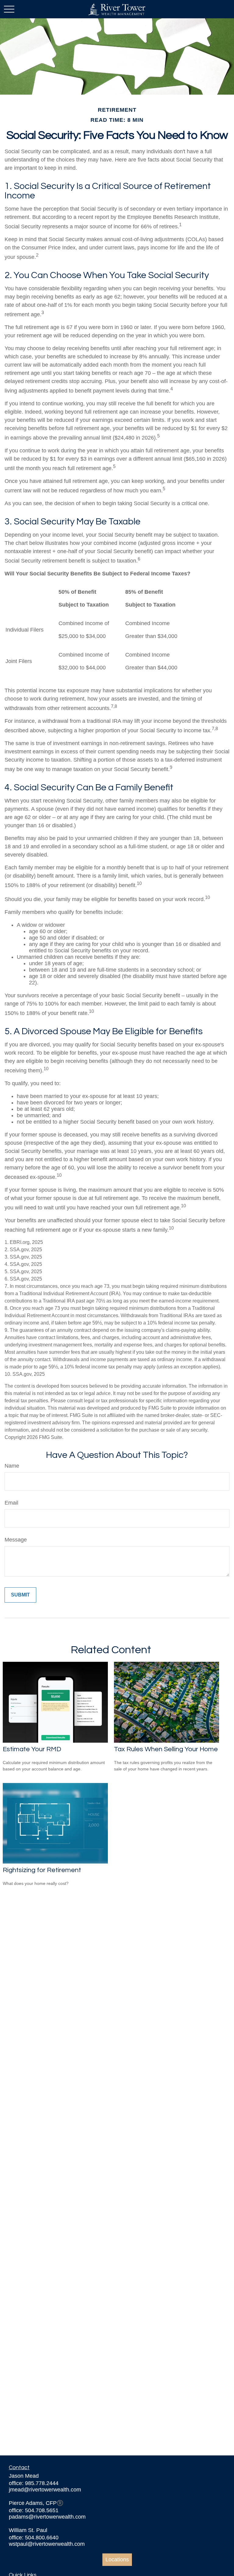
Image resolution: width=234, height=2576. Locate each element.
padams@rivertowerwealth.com (47, 2517)
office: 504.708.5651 (34, 2510)
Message (16, 1540)
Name (12, 1466)
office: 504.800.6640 (34, 2538)
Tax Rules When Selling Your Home (166, 1749)
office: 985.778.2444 (34, 2483)
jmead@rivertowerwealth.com (45, 2490)
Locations (117, 2560)
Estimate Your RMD (32, 1749)
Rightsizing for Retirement (42, 1870)
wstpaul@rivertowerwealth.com (47, 2544)
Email (11, 1503)
